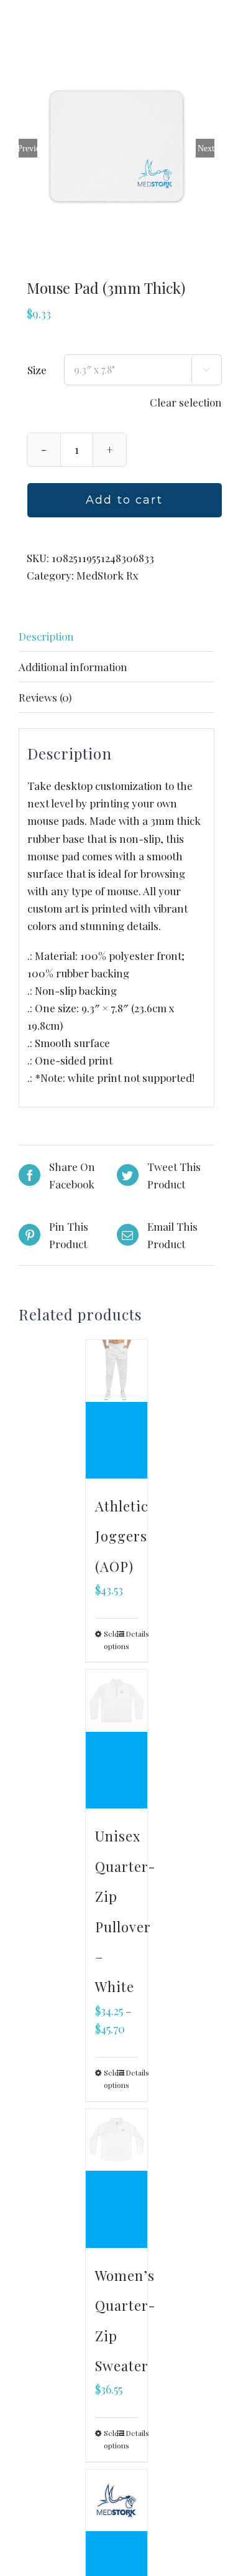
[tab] (116, 637)
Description (46, 636)
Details (132, 1634)
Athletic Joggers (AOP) (122, 1536)
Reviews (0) (45, 697)
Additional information (73, 667)
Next (206, 148)
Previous (28, 148)
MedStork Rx (107, 575)
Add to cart (124, 500)
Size (37, 370)
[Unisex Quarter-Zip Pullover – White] (117, 1739)
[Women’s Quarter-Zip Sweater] (117, 2179)
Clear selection (186, 402)
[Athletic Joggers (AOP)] (117, 1409)
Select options (110, 1640)
